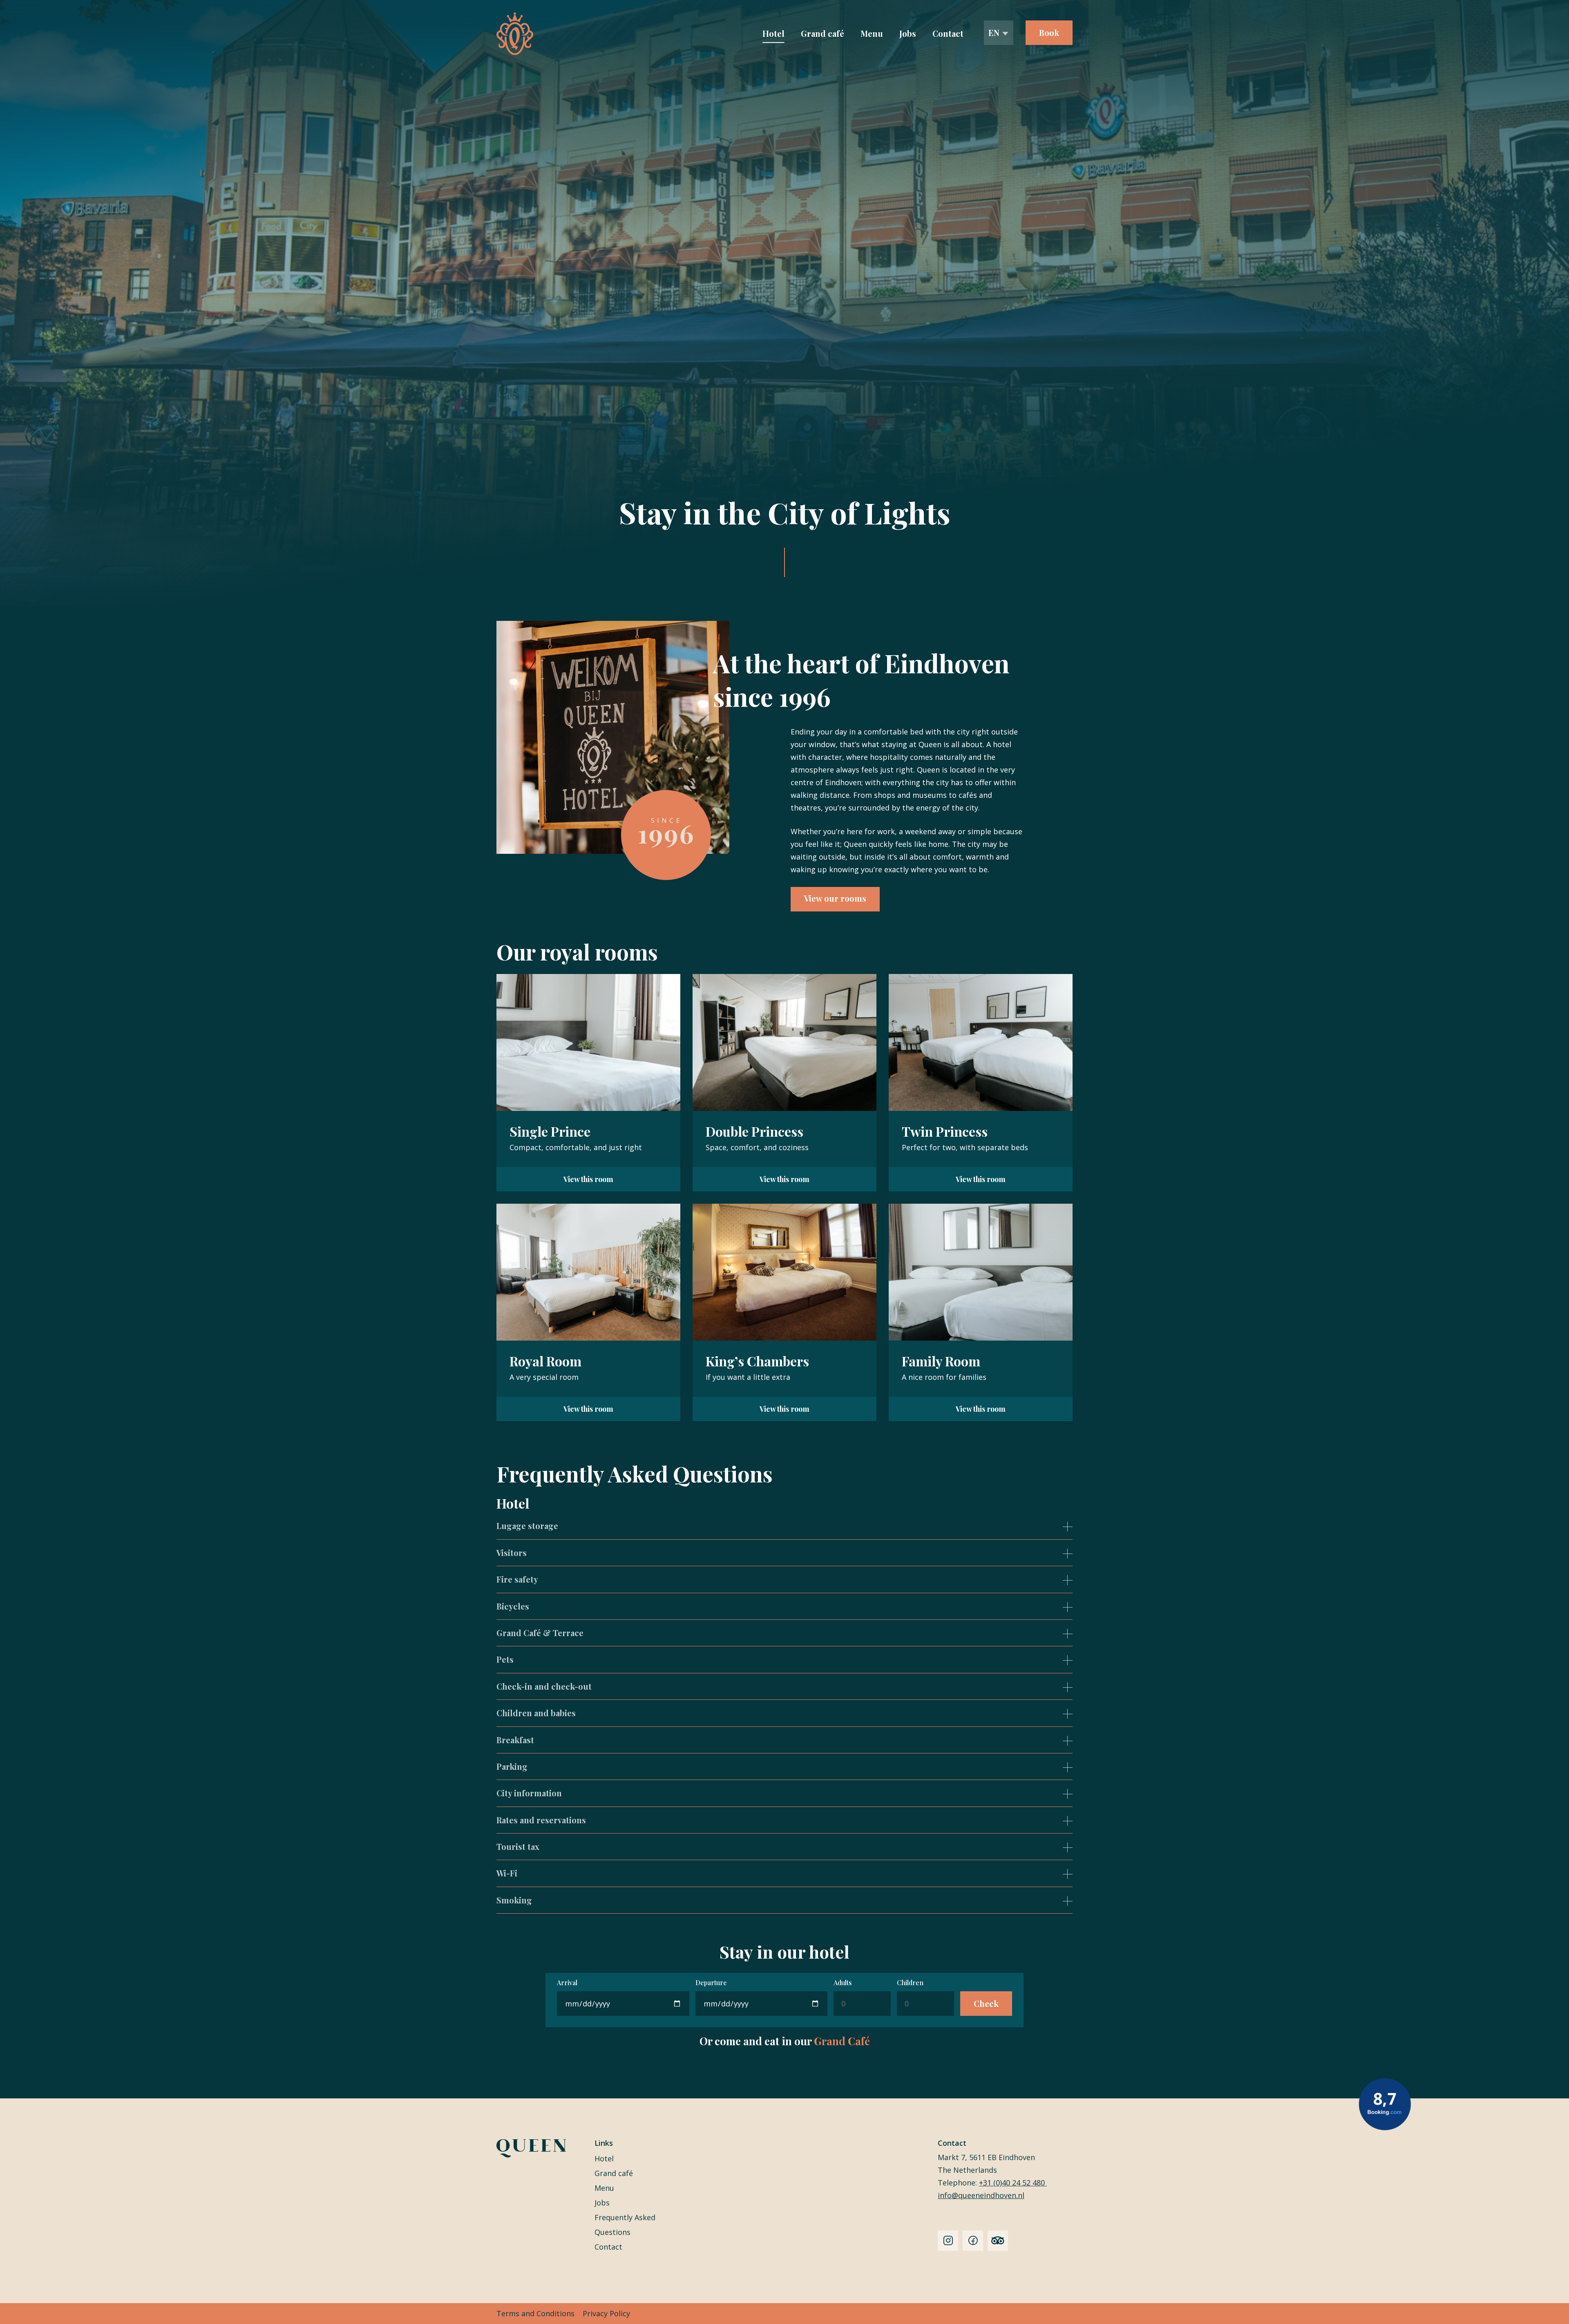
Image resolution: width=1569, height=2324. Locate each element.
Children (910, 1983)
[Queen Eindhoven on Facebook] (973, 2241)
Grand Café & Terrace (540, 1633)
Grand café (822, 33)
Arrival (567, 1983)
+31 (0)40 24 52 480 (1013, 2183)
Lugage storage (527, 1526)
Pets (505, 1659)
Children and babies (536, 1713)
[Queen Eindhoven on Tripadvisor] (998, 2241)
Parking (512, 1766)
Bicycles (513, 1606)
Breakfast (515, 1740)
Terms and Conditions (535, 2313)
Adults (843, 1983)
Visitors (512, 1553)
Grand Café (842, 2041)
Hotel (773, 33)
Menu (872, 33)
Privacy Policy (606, 2313)
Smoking (514, 1900)
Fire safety (517, 1579)
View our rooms (835, 898)
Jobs (908, 33)
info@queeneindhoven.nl (981, 2195)
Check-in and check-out (544, 1686)
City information (529, 1793)
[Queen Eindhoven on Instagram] (948, 2241)
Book (1049, 32)
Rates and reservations (541, 1820)
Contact (948, 33)
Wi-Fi (507, 1873)
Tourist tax (518, 1846)
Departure (711, 1983)
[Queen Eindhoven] (515, 34)
